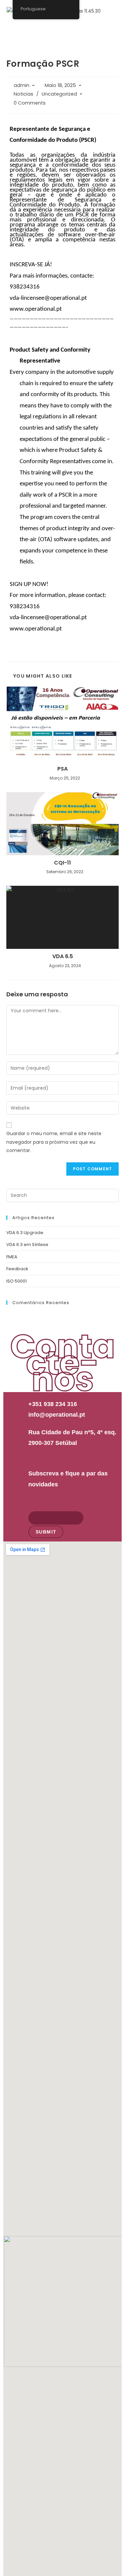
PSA (62, 769)
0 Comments (30, 103)
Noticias (23, 94)
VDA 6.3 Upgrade (25, 1233)
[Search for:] (63, 1195)
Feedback (17, 1269)
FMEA (12, 1257)
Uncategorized (59, 94)
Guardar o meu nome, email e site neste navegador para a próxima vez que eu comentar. (54, 1142)
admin (21, 85)
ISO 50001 (16, 1281)
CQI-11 (62, 863)
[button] (113, 28)
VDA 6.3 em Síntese (27, 1245)
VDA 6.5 (63, 956)
